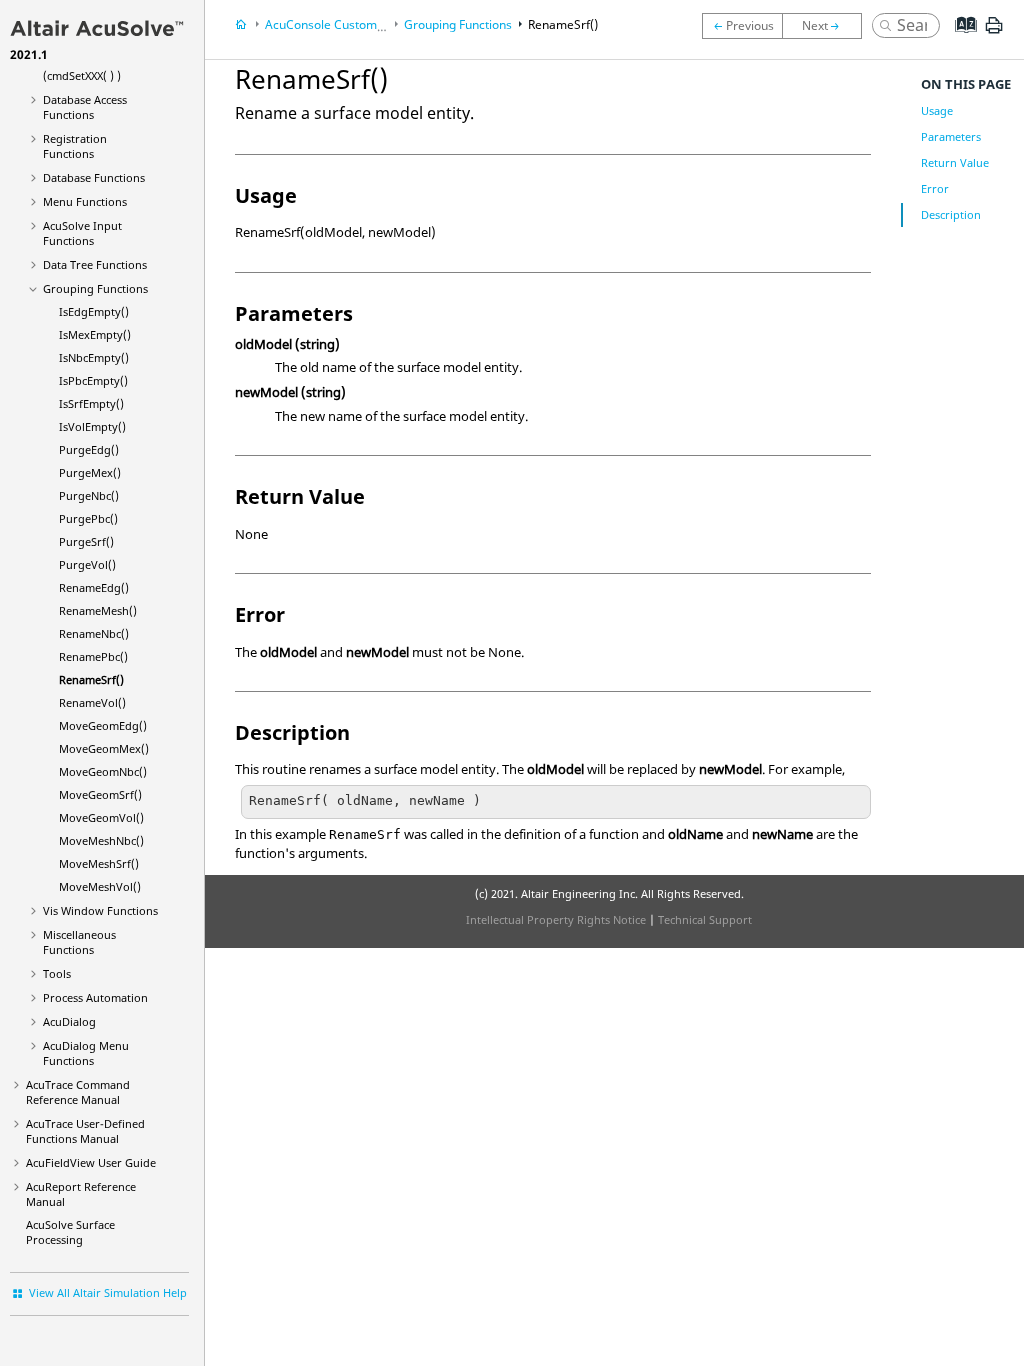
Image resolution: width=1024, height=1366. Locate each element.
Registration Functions (75, 146)
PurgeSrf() (86, 541)
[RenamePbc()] (742, 26)
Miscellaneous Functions (79, 942)
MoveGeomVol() (101, 817)
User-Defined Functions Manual (85, 1131)
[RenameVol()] (827, 26)
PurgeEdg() (89, 449)
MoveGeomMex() (104, 748)
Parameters (951, 136)
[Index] (959, 40)
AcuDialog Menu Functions (86, 1053)
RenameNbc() (94, 633)
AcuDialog (69, 1021)
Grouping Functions (95, 288)
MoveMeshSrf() (99, 863)
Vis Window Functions (100, 910)
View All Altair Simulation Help (108, 1292)
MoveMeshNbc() (101, 840)
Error (935, 188)
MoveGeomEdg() (103, 725)
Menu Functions (85, 201)
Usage (937, 110)
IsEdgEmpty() (94, 311)
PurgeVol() (87, 564)
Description (951, 214)
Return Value (955, 162)
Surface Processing (70, 1232)
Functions (95, 264)
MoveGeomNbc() (103, 771)
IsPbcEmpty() (93, 380)
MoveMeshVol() (100, 886)
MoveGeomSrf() (100, 794)
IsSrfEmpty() (91, 403)
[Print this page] (994, 33)
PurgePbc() (88, 518)
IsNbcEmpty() (94, 357)
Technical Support (705, 919)
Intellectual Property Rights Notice (556, 919)
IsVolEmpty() (92, 426)
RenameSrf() (91, 679)
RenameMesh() (98, 610)
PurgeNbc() (89, 495)
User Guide (91, 1162)
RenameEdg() (94, 587)
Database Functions (94, 177)
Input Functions (82, 233)
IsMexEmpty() (95, 334)
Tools (57, 973)
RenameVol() (92, 702)
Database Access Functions (85, 107)
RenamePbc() (93, 656)
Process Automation (95, 997)
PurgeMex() (90, 472)
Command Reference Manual (78, 1092)
